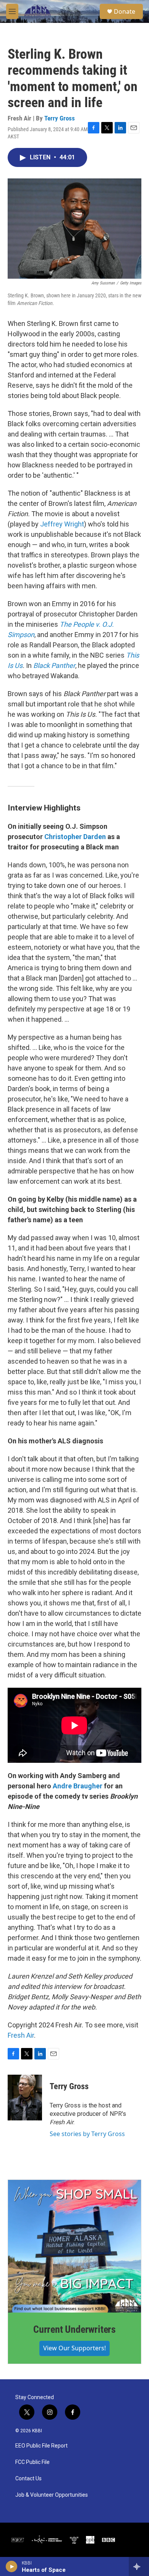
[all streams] (139, 2566)
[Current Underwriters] (74, 2246)
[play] (12, 2566)
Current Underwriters (74, 2329)
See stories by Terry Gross (87, 2134)
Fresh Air (21, 2035)
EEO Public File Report (41, 2446)
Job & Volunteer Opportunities (52, 2495)
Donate (125, 11)
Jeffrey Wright (62, 524)
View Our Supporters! (74, 2348)
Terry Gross (60, 118)
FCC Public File (32, 2462)
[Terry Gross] (25, 2098)
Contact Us (28, 2479)
